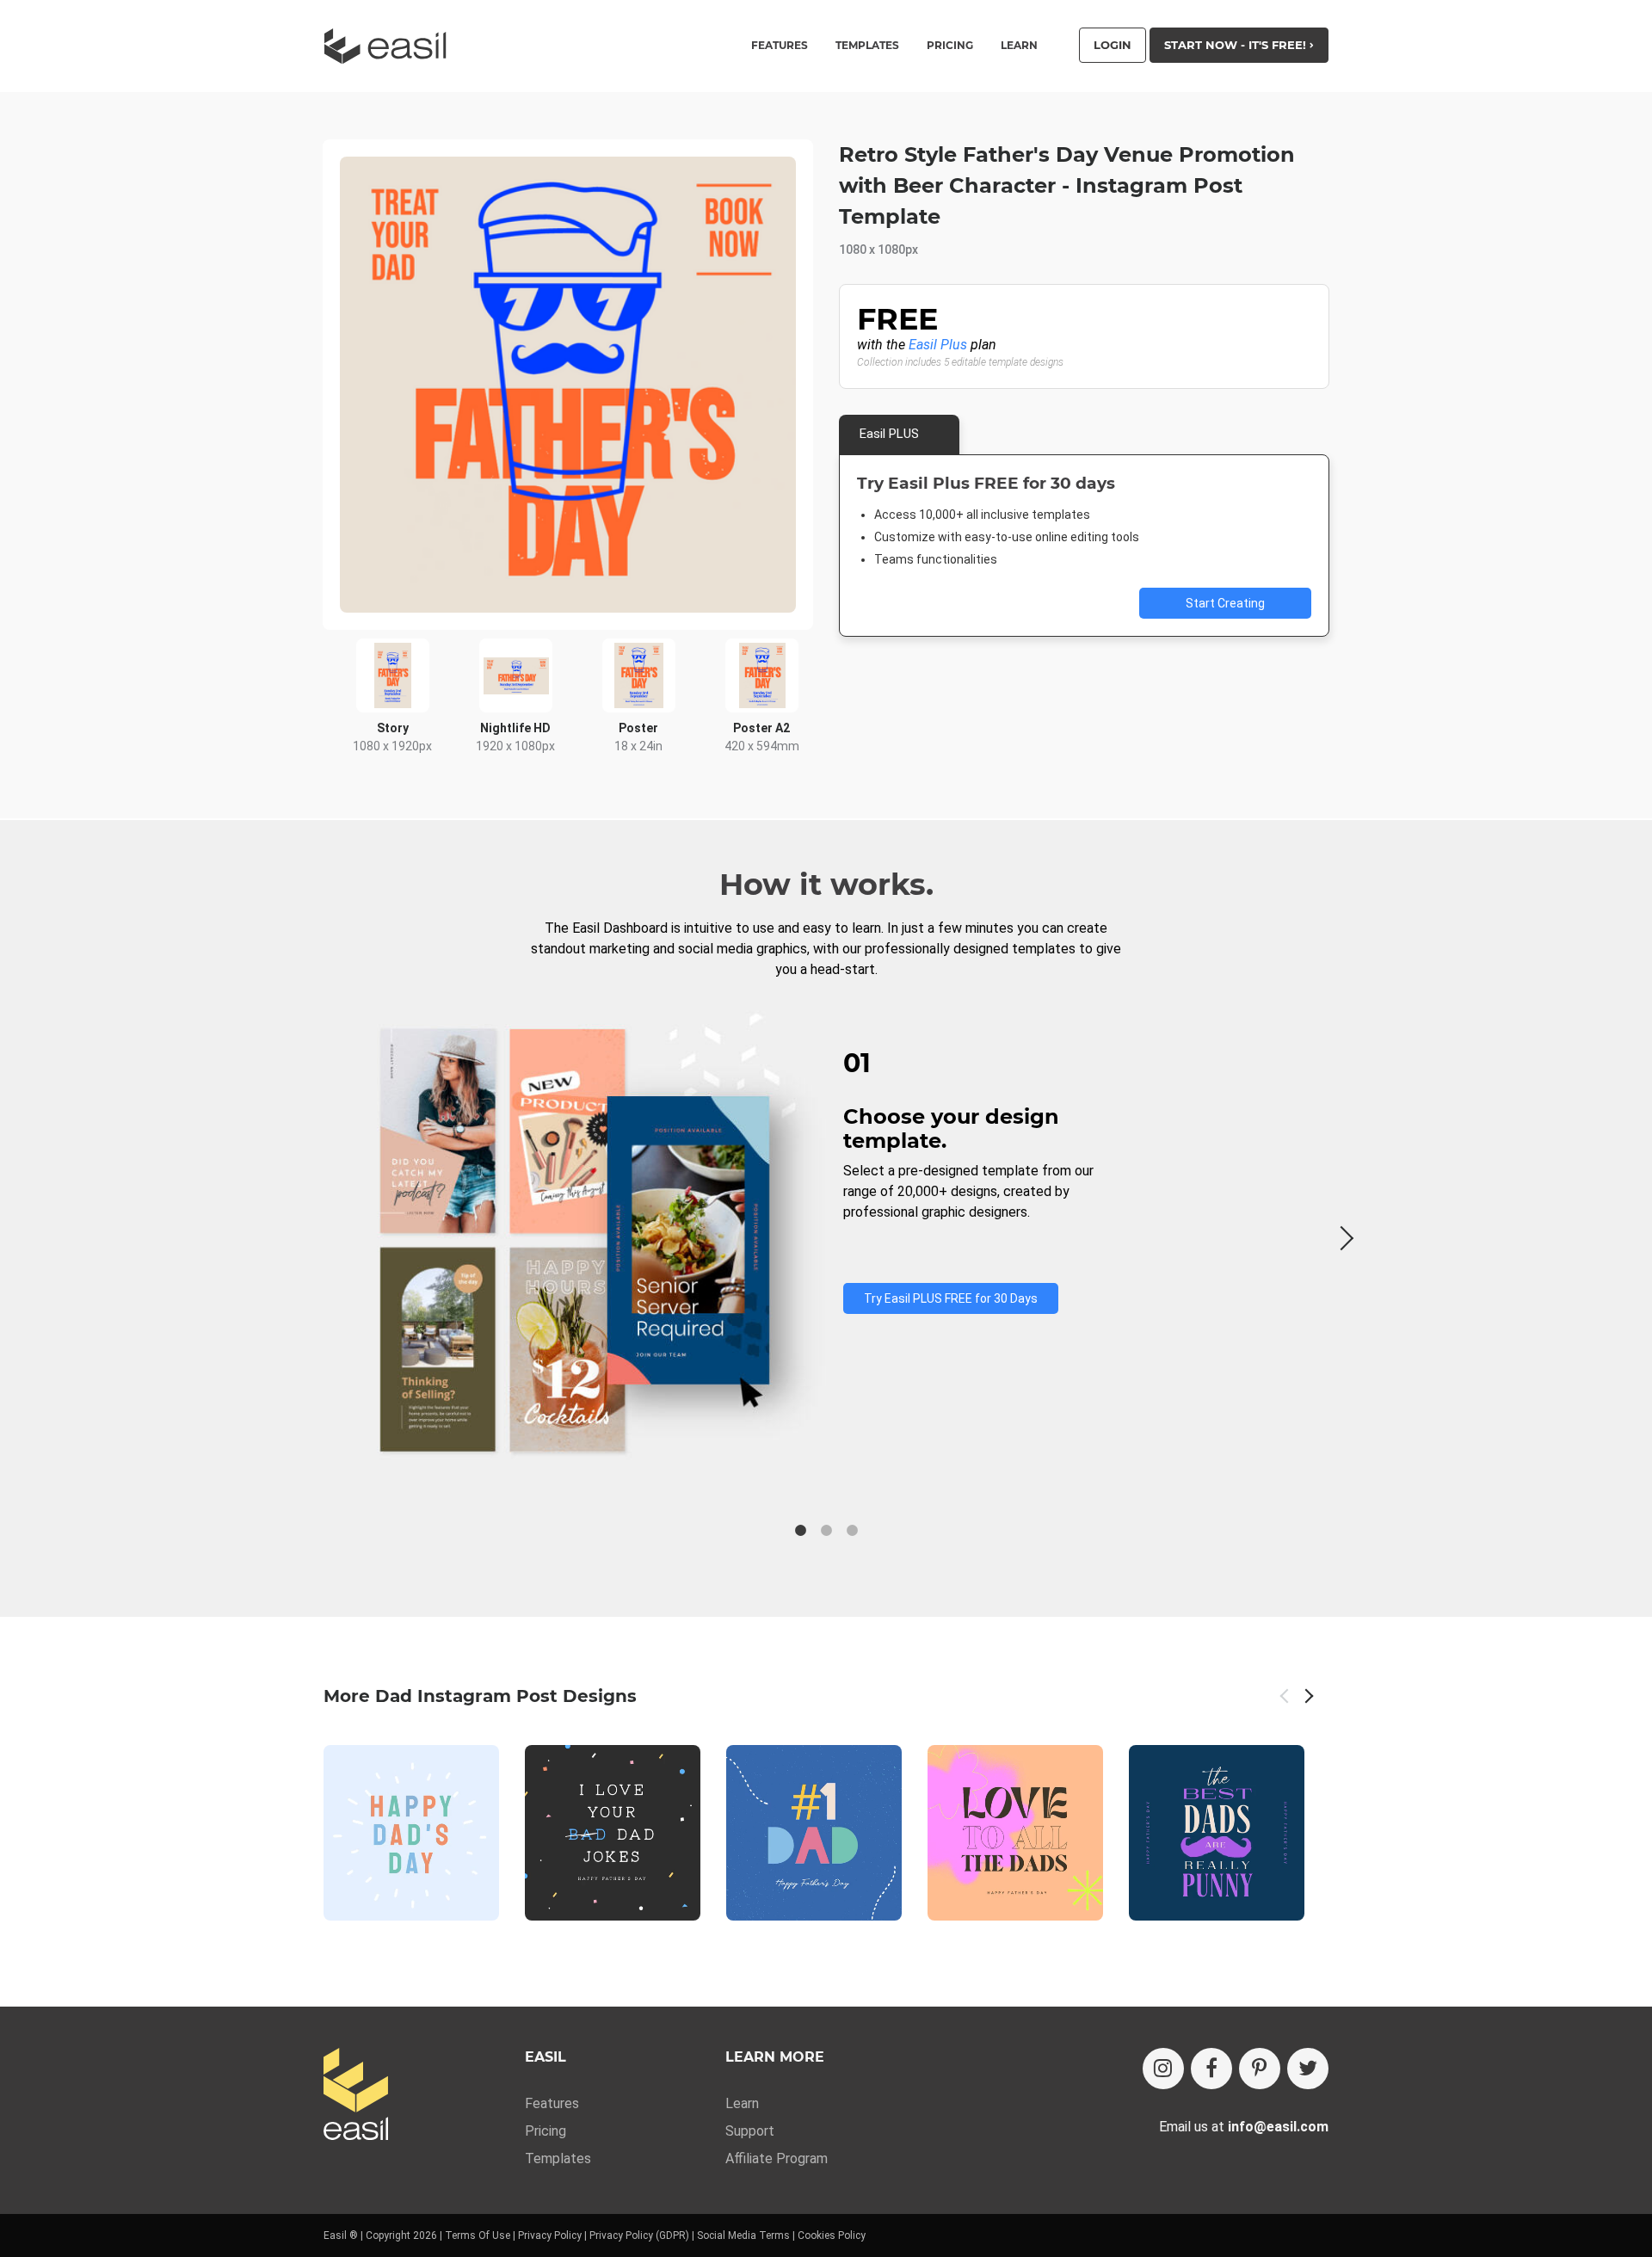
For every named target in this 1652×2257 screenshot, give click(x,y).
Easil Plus (938, 345)
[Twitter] (1308, 2069)
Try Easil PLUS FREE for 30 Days (951, 1298)
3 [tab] (852, 1531)
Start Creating (1225, 603)
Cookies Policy (832, 2235)
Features (552, 2103)
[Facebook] (1211, 2069)
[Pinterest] (1260, 2069)
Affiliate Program (777, 2158)
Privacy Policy (550, 2235)
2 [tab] (826, 1531)
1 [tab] (800, 1531)
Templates (558, 2158)
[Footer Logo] (356, 2096)
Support (750, 2131)
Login (1113, 45)
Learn (1019, 46)
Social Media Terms (743, 2235)
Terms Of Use (478, 2235)
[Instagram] (1163, 2069)
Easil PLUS (889, 434)
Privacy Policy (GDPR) (639, 2235)
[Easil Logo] (391, 46)
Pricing (950, 46)
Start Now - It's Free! (1237, 45)
